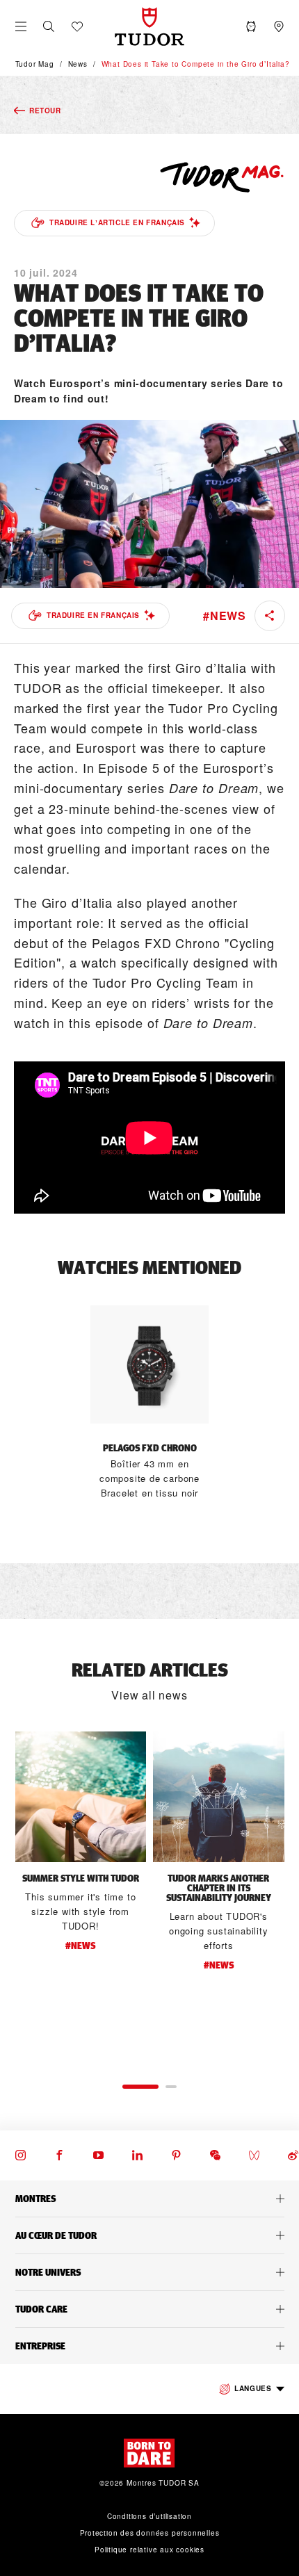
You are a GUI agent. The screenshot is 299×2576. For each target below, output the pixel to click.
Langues (253, 2388)
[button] (49, 26)
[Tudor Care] (149, 2309)
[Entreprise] (149, 2346)
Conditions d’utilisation (149, 2516)
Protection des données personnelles (150, 2533)
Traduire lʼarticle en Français (117, 222)
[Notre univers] (149, 2272)
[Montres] (149, 2199)
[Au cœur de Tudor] (149, 2235)
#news (225, 616)
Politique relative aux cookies (149, 2550)
